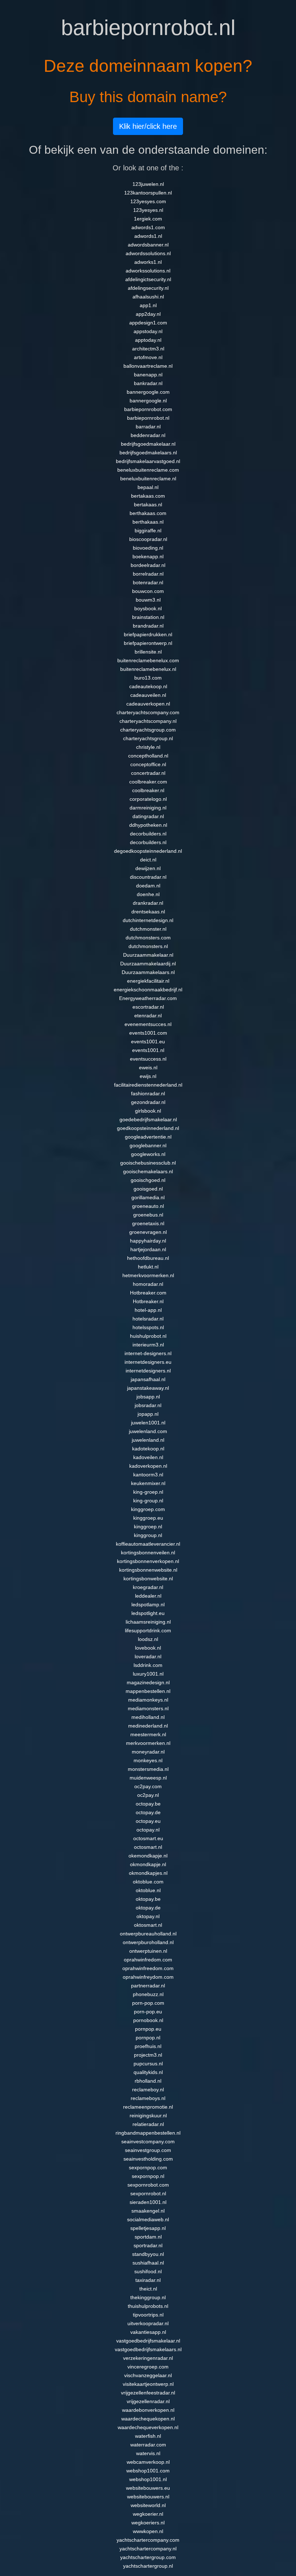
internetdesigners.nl (148, 1371)
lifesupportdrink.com (148, 1630)
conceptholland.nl (148, 756)
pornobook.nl (148, 2020)
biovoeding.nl (148, 548)
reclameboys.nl (148, 2098)
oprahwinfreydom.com (148, 1977)
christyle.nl (148, 747)
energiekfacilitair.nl (148, 981)
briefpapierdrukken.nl (148, 634)
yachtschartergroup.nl (148, 2566)
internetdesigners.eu (148, 1362)
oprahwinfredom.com (148, 1960)
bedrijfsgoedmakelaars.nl (148, 453)
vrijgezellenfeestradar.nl (148, 2393)
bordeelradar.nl (148, 565)
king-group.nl (148, 1501)
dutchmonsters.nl (148, 946)
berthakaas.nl (148, 522)
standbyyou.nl (148, 2254)
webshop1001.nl (148, 2479)
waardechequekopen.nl (148, 2419)
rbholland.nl (148, 2081)
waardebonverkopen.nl (148, 2410)
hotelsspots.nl (148, 1327)
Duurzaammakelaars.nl (148, 972)
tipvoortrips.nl (148, 2315)
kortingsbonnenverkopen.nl (148, 1561)
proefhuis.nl (148, 2046)
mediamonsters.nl (148, 1708)
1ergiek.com (148, 219)
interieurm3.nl (148, 1345)
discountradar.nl (148, 877)
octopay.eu (148, 1821)
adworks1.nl (148, 262)
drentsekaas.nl (148, 912)
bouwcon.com (148, 591)
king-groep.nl (148, 1492)
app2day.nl (148, 314)
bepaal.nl (148, 487)
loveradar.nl (148, 1656)
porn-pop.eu (148, 2012)
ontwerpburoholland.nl (148, 1942)
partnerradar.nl (148, 1986)
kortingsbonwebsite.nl (148, 1579)
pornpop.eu (148, 2029)
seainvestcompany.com (148, 2141)
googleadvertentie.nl (148, 1137)
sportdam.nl (148, 2237)
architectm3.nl (148, 349)
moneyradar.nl (148, 1752)
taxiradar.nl (148, 2280)
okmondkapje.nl (148, 1864)
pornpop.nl (148, 2038)
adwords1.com (148, 227)
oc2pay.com (148, 1786)
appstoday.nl (148, 331)
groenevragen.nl (148, 1232)
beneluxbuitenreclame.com (148, 470)
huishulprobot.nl (148, 1336)
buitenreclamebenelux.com (148, 660)
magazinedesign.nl (148, 1682)
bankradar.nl (148, 383)
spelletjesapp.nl (148, 2228)
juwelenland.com (148, 1431)
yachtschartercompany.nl (148, 2549)
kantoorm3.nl (148, 1475)
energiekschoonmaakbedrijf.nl (148, 990)
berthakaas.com (148, 513)
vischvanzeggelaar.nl (148, 2375)
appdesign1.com (148, 323)
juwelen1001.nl (148, 1423)
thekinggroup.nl (148, 2297)
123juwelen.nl (148, 184)
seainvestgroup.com (148, 2150)
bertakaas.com (148, 496)
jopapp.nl (148, 1414)
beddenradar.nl (148, 435)
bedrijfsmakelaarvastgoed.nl (148, 461)
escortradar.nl (148, 1007)
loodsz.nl (148, 1639)
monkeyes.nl (148, 1760)
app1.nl (148, 305)
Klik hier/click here (148, 126)
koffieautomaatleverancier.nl (148, 1544)
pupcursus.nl (148, 2064)
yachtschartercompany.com (148, 2540)
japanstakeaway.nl (148, 1388)
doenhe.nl (148, 894)
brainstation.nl (148, 617)
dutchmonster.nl (148, 929)
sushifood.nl (148, 2271)
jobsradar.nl (148, 1405)
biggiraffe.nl (148, 531)
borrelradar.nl (148, 574)
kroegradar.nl (148, 1587)
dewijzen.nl (148, 868)
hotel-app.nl (148, 1310)
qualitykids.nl (148, 2072)
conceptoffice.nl (148, 764)
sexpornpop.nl (148, 2176)
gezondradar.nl (148, 1102)
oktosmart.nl (148, 1925)
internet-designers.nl (148, 1353)
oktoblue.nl (148, 1890)
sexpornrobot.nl (148, 2193)
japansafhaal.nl (148, 1379)
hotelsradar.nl (148, 1319)
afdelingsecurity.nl (148, 288)
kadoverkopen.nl (148, 1466)
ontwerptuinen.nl (148, 1951)
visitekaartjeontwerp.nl (148, 2384)
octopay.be (148, 1804)
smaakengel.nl (148, 2211)
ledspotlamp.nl (148, 1604)
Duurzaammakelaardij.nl (148, 964)
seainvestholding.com (148, 2159)
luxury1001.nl (148, 1674)
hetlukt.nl (148, 1267)
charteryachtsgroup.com (148, 730)
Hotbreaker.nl (148, 1301)
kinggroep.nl (148, 1527)
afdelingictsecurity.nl (148, 279)
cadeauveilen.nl (148, 695)
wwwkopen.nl (148, 2531)
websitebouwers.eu (148, 2488)
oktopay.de (148, 1908)
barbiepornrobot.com (148, 409)
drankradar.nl (148, 903)
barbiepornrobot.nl (148, 418)
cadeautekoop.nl (148, 686)
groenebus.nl (148, 1215)
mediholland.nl (148, 1717)
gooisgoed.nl (148, 1189)
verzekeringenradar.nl (148, 2358)
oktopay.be (148, 1899)
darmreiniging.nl (148, 808)
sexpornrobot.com (148, 2185)
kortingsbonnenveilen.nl (148, 1553)
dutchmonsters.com (148, 938)
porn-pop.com (148, 2003)
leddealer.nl (148, 1596)
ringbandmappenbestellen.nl (148, 2133)
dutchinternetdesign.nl (148, 920)
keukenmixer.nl (148, 1483)
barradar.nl (148, 427)
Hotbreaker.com (148, 1293)
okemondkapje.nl (148, 1856)
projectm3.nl (148, 2055)
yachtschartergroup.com (148, 2557)
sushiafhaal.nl (148, 2263)
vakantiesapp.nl (148, 2332)
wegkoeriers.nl (148, 2523)
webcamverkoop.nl (148, 2462)
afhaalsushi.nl (148, 297)
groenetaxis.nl (148, 1223)
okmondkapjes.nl (148, 1873)
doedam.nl (148, 886)
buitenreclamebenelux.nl (148, 669)
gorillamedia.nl (148, 1197)
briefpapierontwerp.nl (148, 643)
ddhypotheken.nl (148, 825)
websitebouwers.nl (148, 2497)
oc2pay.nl (148, 1795)
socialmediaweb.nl (148, 2219)
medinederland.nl (148, 1726)
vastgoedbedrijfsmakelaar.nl (148, 2341)
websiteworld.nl (148, 2505)
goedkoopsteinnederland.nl (148, 1128)
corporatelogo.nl (148, 799)
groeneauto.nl (148, 1206)
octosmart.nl (148, 1847)
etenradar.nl (148, 1016)
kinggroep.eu (148, 1518)
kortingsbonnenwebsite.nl (148, 1570)
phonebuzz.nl (148, 1994)
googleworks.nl (148, 1154)
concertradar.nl (148, 773)
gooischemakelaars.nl (148, 1171)
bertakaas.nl (148, 505)
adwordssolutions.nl (148, 253)
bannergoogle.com (148, 392)
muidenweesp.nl (148, 1778)
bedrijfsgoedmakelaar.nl (148, 444)
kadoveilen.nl (148, 1457)
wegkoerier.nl (148, 2514)
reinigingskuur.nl (148, 2116)
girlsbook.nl (148, 1111)
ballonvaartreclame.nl (148, 366)
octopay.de (148, 1812)
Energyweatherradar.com (148, 998)
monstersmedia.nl (148, 1769)
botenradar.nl (148, 582)
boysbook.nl (148, 608)
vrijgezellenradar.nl (148, 2401)
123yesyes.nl (148, 210)
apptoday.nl (148, 340)
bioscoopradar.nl (148, 539)
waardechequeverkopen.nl (148, 2427)
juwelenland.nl (148, 1440)
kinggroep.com (148, 1509)
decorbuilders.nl (148, 834)
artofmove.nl (148, 357)
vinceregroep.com (148, 2367)
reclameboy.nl (148, 2090)
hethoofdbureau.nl (148, 1258)
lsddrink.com (148, 1665)
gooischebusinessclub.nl (148, 1163)
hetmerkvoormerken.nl (148, 1275)
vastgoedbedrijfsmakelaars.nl (148, 2349)
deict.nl (148, 860)
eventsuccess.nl (148, 1059)
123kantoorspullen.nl (148, 193)
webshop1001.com (148, 2471)
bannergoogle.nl (148, 401)
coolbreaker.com (148, 782)
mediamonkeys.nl (148, 1700)
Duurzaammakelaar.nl (148, 955)
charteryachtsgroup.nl (148, 738)
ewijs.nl (148, 1076)
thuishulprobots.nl (148, 2306)
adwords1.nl (148, 236)
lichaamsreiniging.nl (148, 1622)
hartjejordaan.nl (148, 1249)
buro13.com (148, 678)
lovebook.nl (148, 1648)
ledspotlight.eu (148, 1613)
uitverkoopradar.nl (148, 2323)
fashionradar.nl (148, 1093)
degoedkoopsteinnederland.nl (148, 851)
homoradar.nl (148, 1284)
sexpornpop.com (148, 2167)
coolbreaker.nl (148, 790)
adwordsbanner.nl (148, 245)
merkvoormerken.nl (148, 1743)
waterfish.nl (148, 2436)
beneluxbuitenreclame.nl (148, 479)
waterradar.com (148, 2445)
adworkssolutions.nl (148, 271)
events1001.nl (148, 1050)
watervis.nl (148, 2453)
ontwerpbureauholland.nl (148, 1934)
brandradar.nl (148, 626)
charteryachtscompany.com (148, 712)
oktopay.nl (148, 1916)
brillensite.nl (148, 652)
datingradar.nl (148, 816)
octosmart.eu (148, 1838)
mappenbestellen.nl (148, 1691)
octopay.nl (148, 1830)
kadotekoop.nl (148, 1449)
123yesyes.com (148, 201)
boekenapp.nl (148, 556)
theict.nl (148, 2289)
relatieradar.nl (148, 2124)
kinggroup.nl (148, 1535)
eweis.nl (148, 1067)
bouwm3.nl (148, 600)
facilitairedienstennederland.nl (148, 1085)
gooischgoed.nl (148, 1180)
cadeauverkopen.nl (148, 704)
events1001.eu (148, 1042)
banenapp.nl (148, 375)
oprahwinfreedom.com (148, 1968)
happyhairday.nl (148, 1241)
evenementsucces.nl (148, 1024)
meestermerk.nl (148, 1734)
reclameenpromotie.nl (148, 2107)
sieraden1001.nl (148, 2202)
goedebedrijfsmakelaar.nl (148, 1119)
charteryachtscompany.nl (148, 721)
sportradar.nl (148, 2245)
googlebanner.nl (148, 1145)
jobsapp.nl (148, 1397)
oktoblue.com (148, 1882)
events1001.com (148, 1033)
